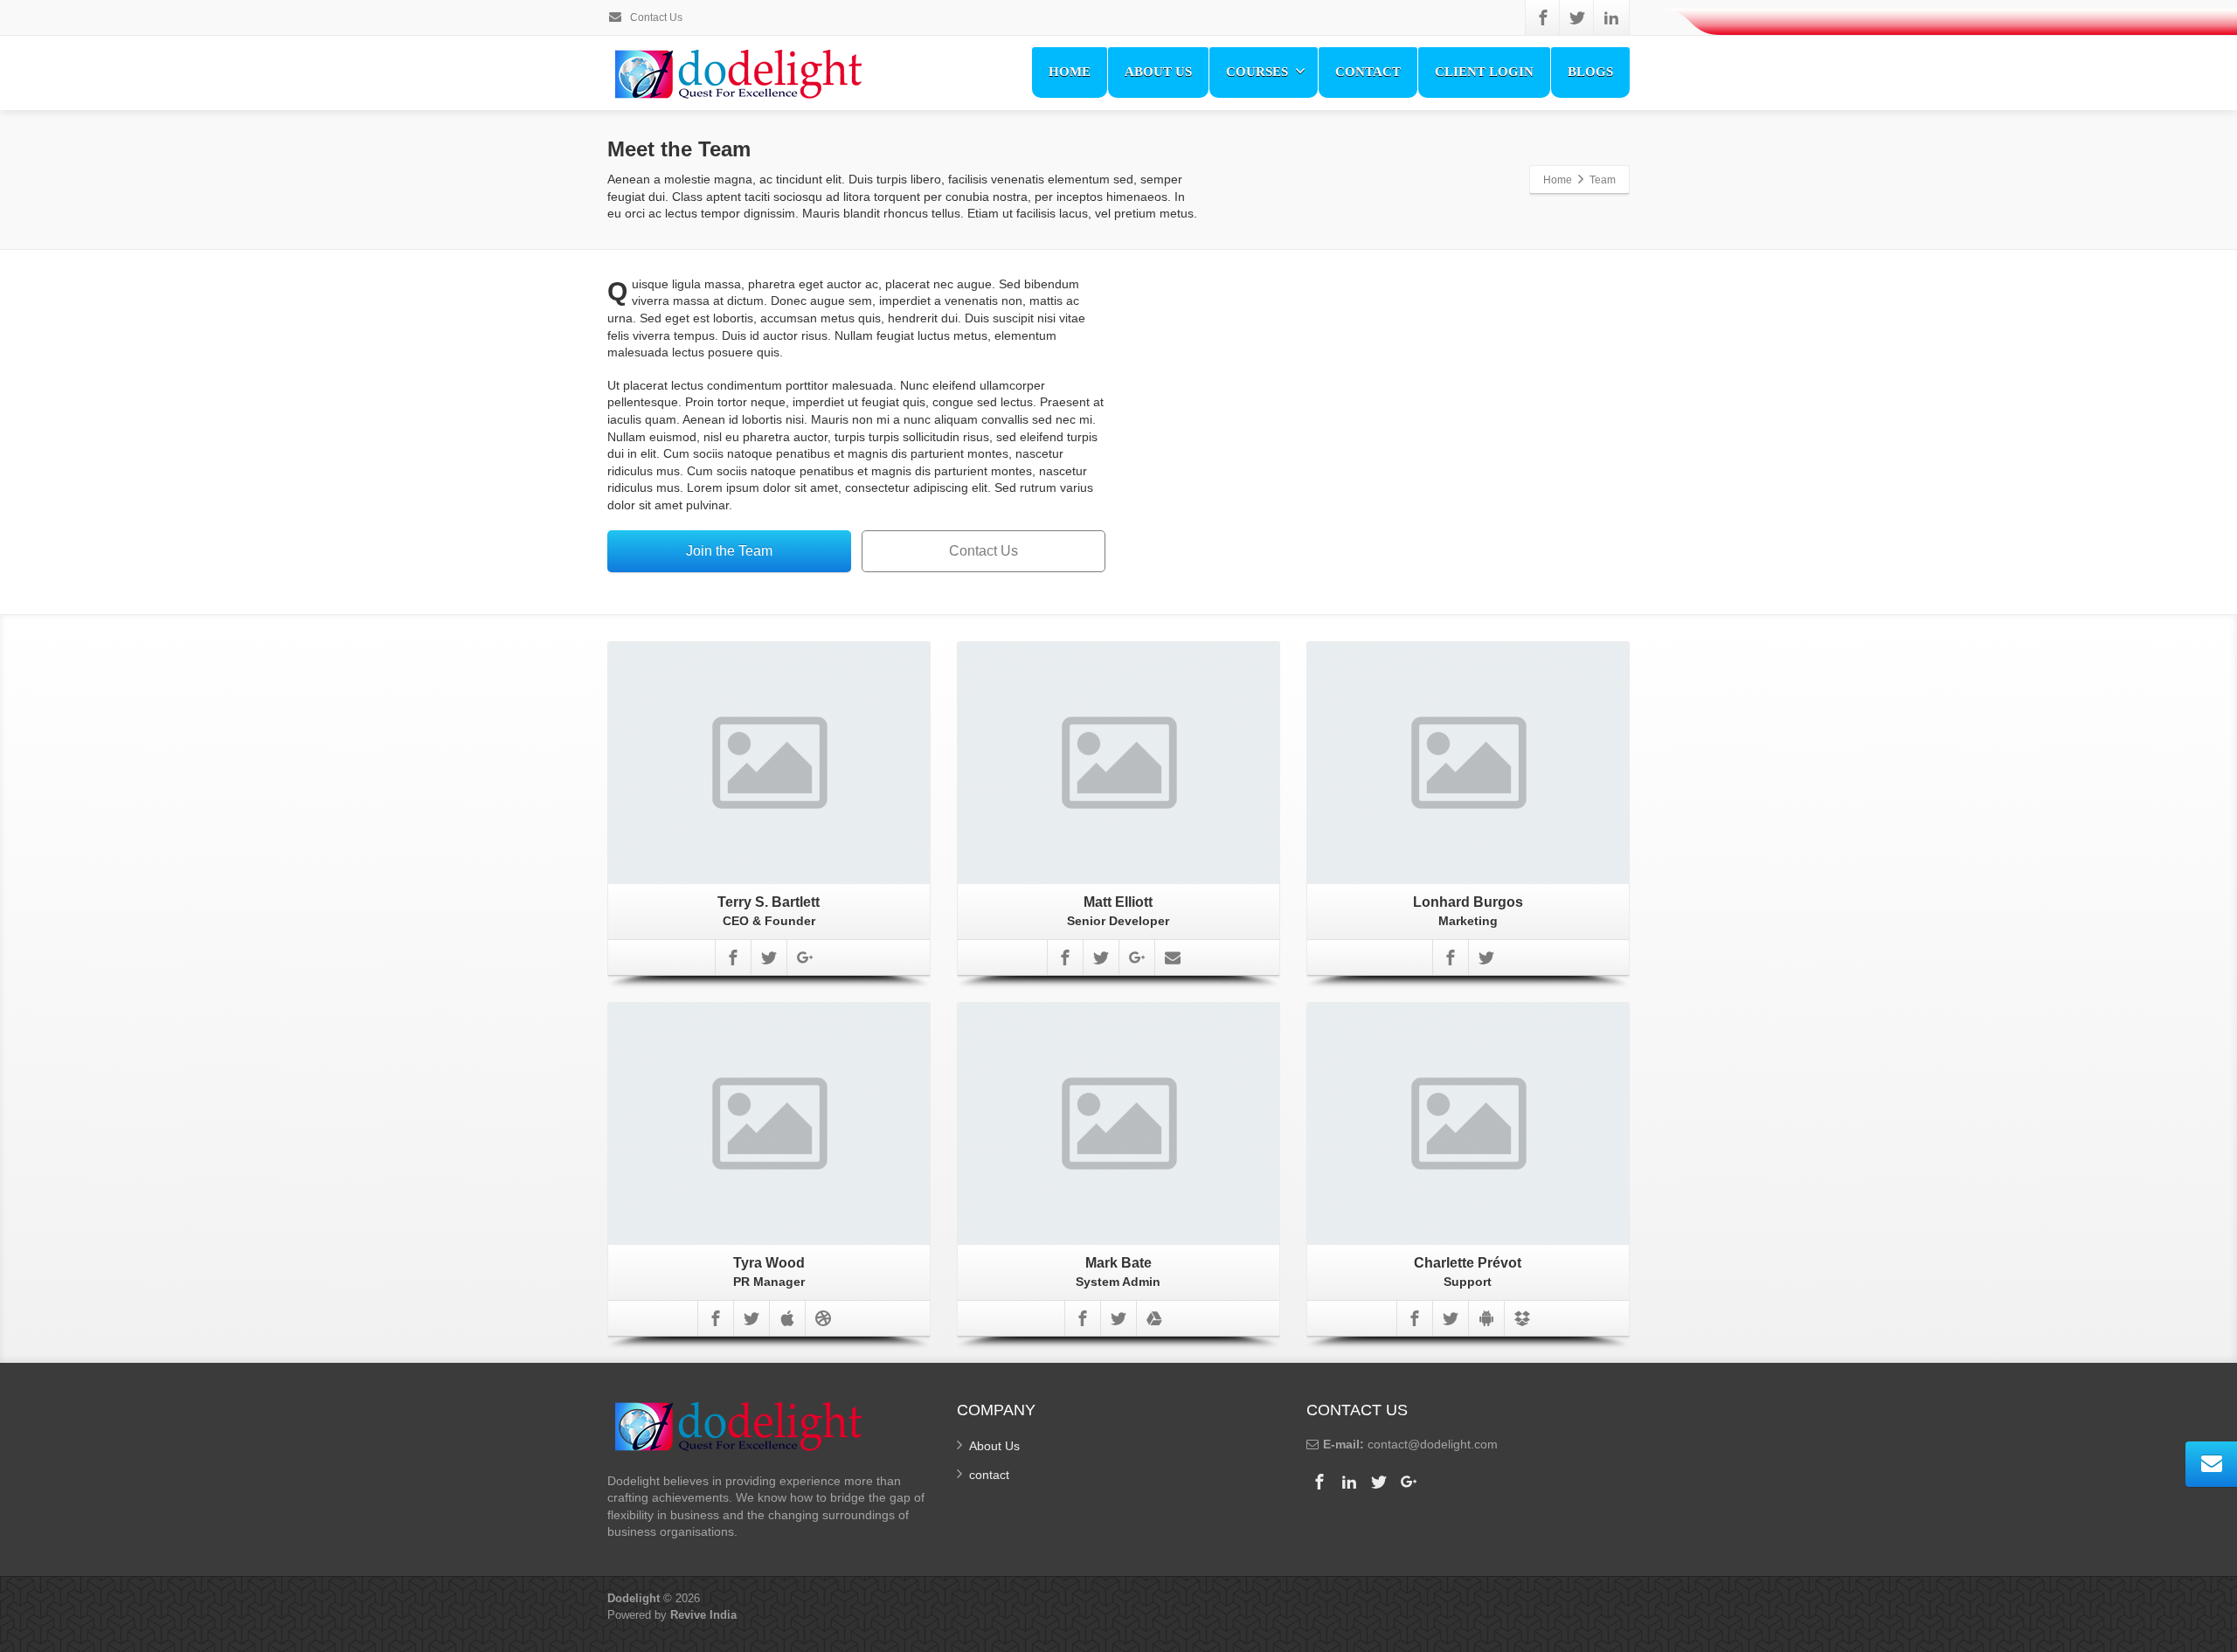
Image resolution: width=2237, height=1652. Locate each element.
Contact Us (655, 17)
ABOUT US (1158, 72)
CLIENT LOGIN (1484, 72)
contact (989, 1475)
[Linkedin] (1611, 17)
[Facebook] (1543, 17)
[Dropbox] (1522, 1318)
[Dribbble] (823, 1318)
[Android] (1486, 1318)
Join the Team (729, 551)
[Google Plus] (805, 957)
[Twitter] (1577, 17)
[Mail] (1173, 957)
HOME (1070, 72)
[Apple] (787, 1318)
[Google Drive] (1154, 1318)
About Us (994, 1446)
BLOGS (1590, 72)
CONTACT (1368, 72)
